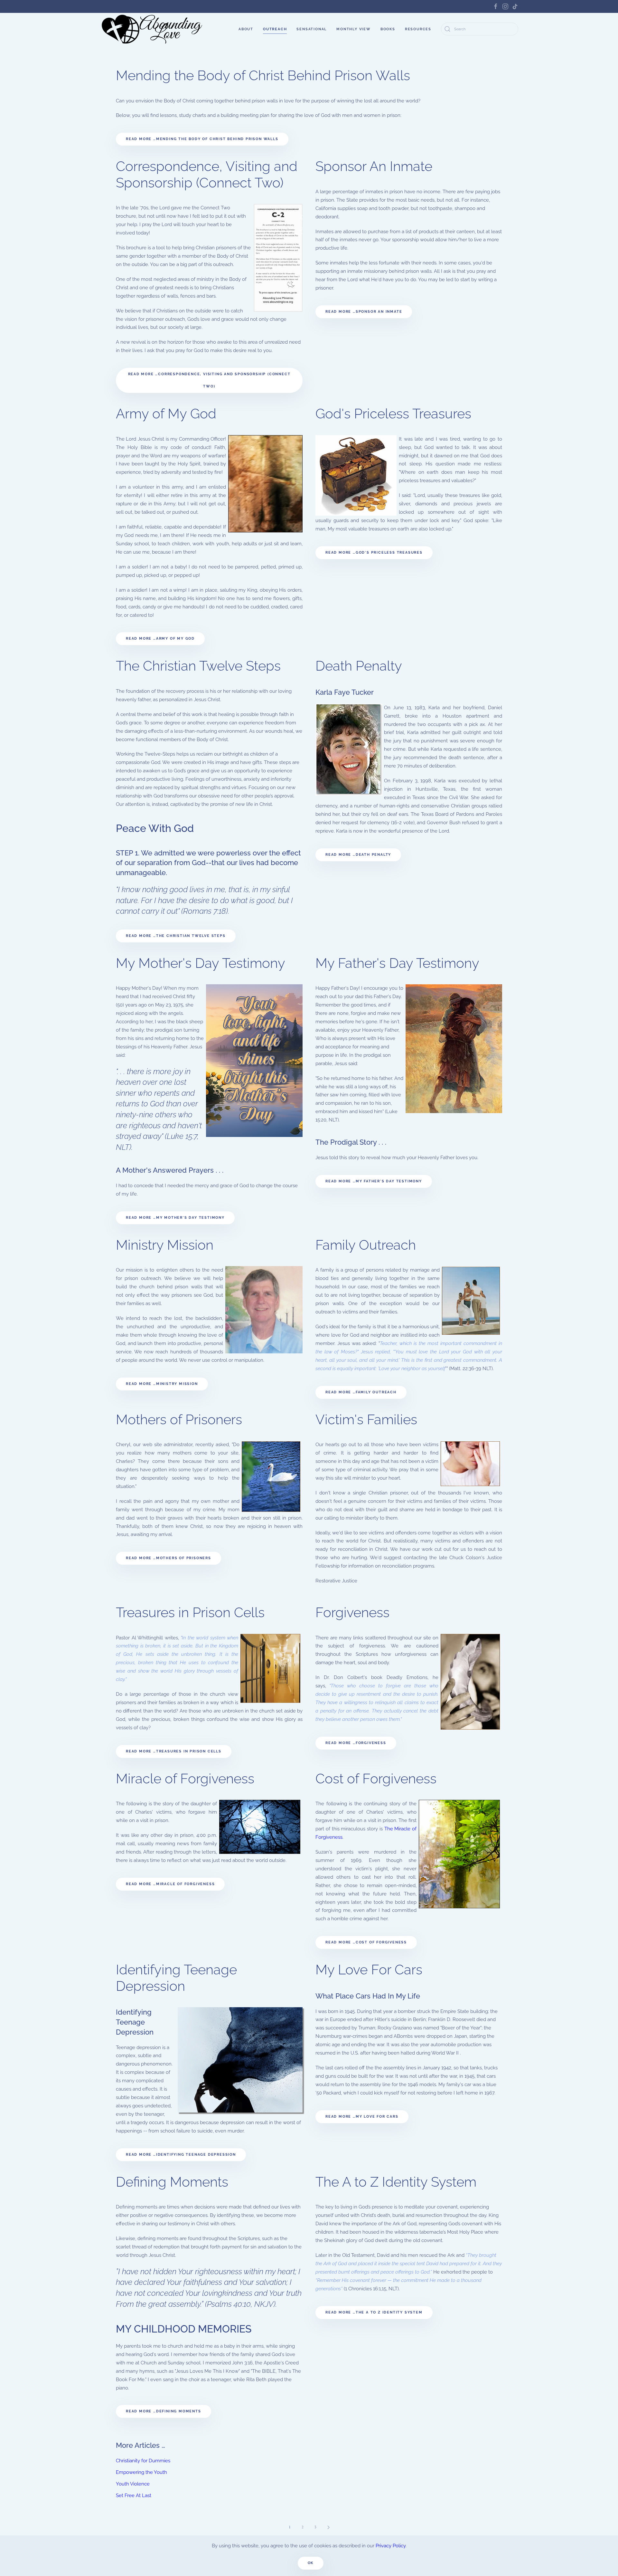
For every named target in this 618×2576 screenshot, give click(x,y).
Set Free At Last (134, 2495)
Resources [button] (418, 29)
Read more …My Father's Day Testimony (374, 1181)
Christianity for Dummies (143, 2461)
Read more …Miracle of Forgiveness (170, 1884)
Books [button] (388, 29)
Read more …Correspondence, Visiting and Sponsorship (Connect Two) (209, 380)
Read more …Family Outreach (361, 1392)
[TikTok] (515, 6)
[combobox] (480, 29)
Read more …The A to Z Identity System (374, 2312)
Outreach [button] (275, 29)
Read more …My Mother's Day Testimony (175, 1218)
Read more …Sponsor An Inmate (364, 312)
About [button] (246, 29)
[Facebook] (496, 6)
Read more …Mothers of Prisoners (169, 1558)
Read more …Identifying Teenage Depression (181, 2155)
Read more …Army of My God (160, 639)
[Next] (328, 2527)
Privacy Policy (391, 2546)
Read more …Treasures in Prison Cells (174, 1751)
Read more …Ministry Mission (162, 1384)
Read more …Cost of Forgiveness (366, 1942)
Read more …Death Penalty (358, 855)
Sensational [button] (312, 29)
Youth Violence (133, 2484)
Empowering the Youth (141, 2472)
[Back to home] (153, 29)
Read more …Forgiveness (356, 1743)
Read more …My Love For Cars (362, 2117)
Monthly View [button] (354, 29)
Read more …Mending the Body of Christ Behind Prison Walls (202, 139)
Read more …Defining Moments (164, 2411)
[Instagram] (505, 6)
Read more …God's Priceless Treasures (374, 553)
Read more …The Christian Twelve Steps (176, 936)
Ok (311, 2563)
